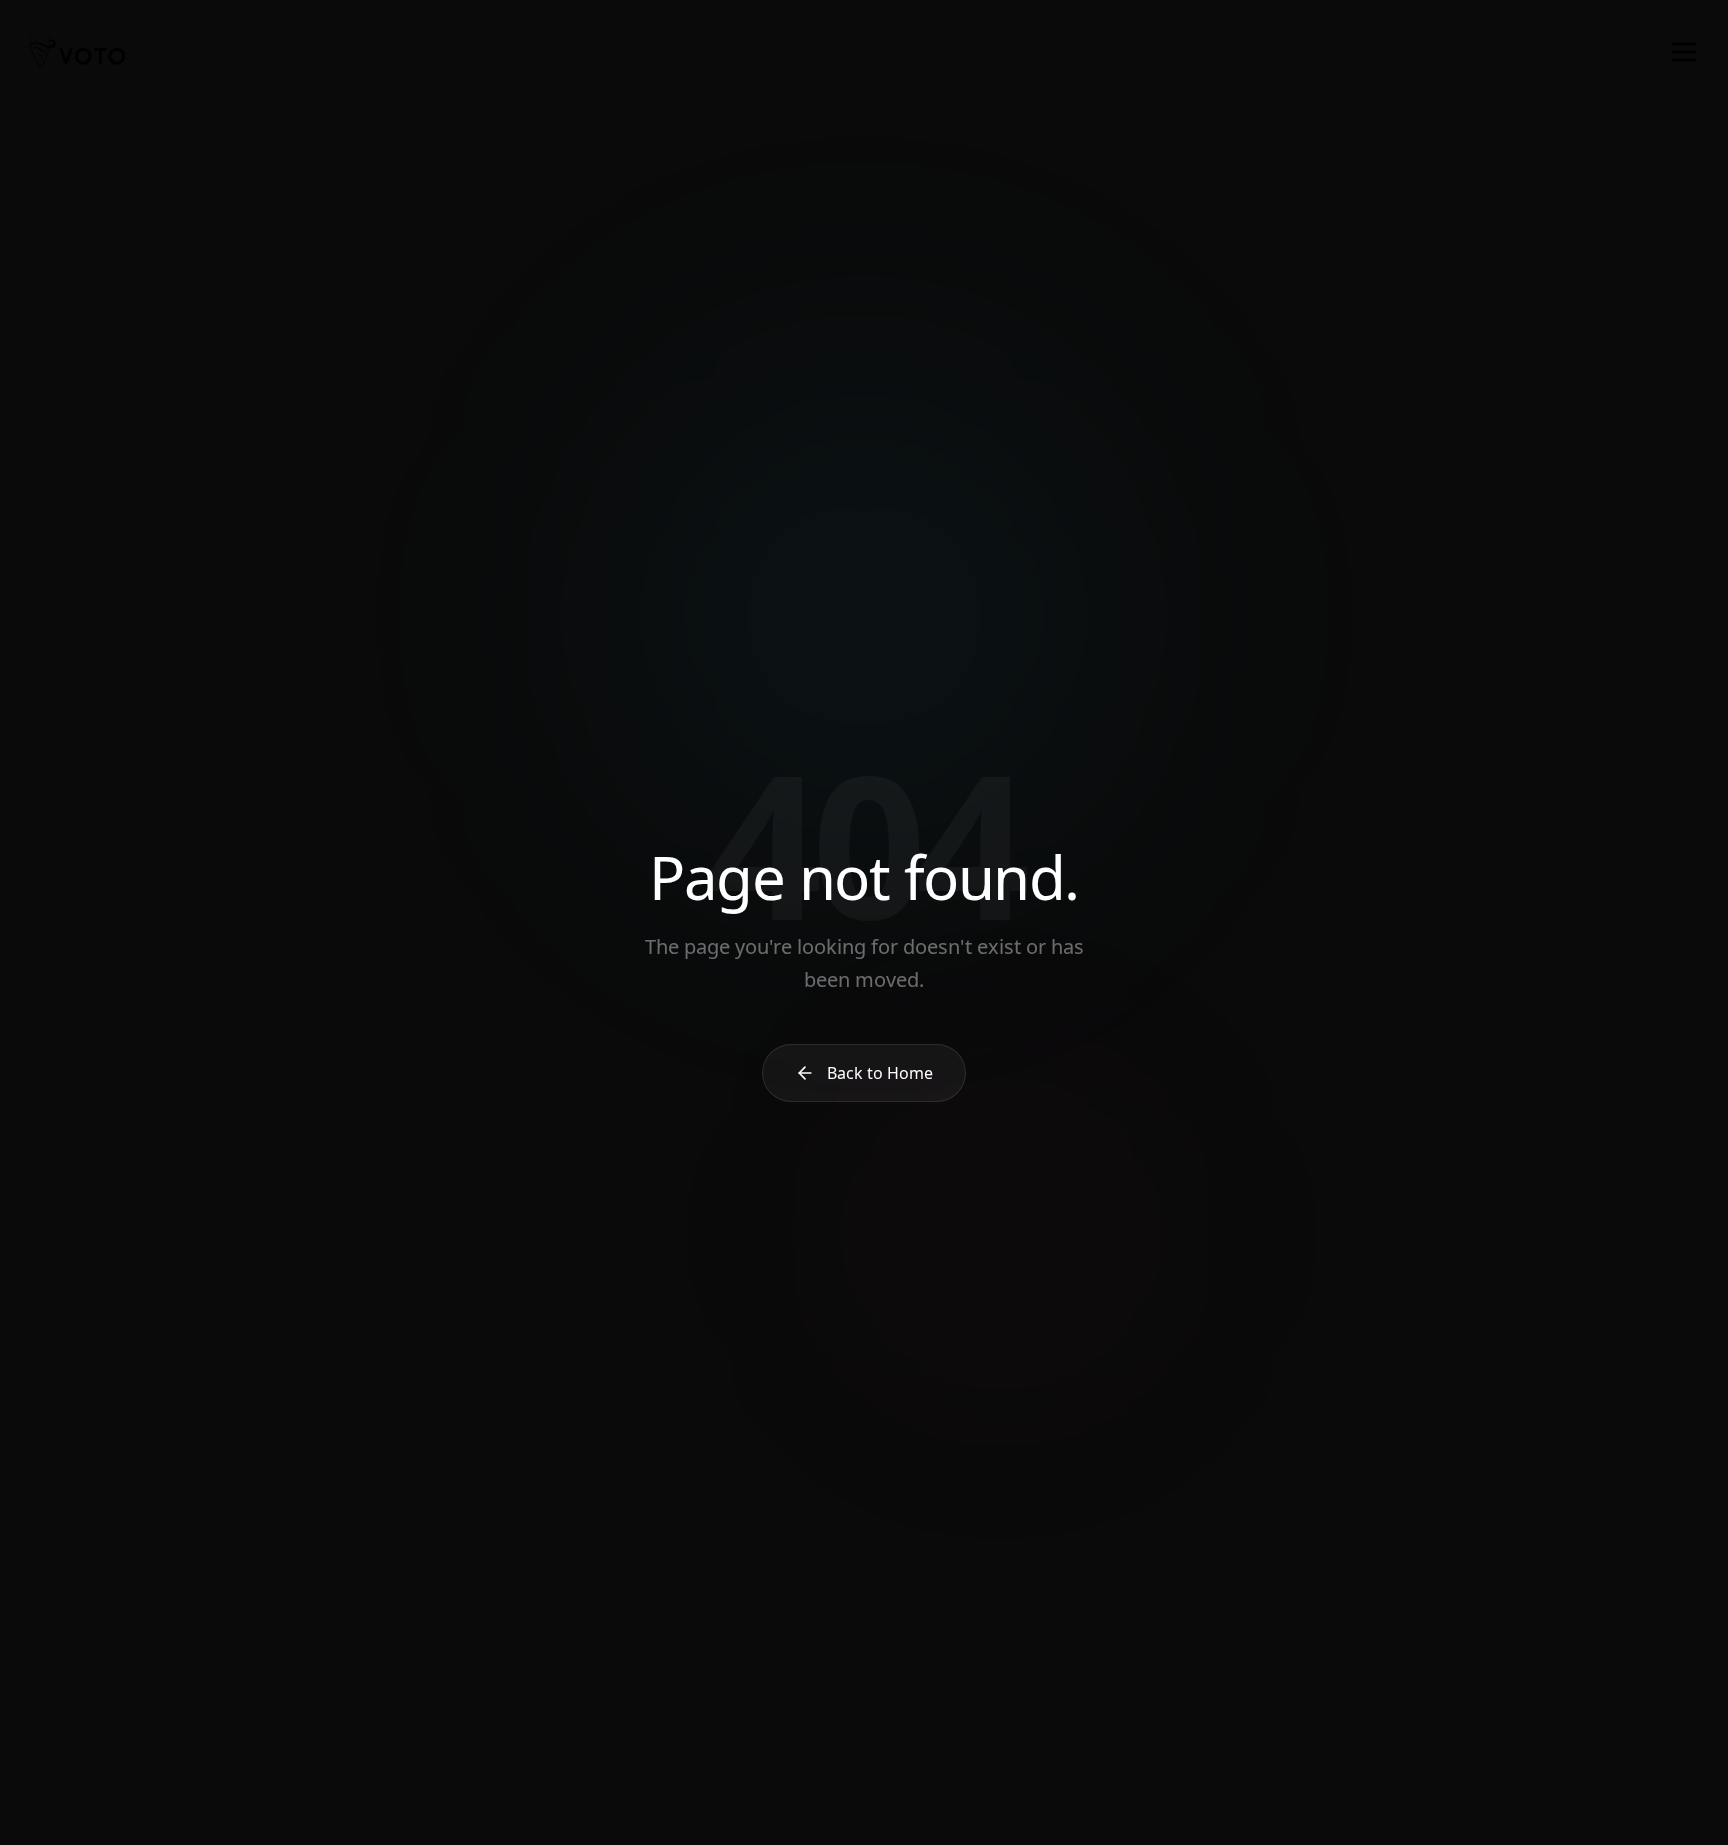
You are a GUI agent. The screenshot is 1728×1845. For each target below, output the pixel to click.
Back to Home (880, 1073)
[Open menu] (1684, 52)
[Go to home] (76, 52)
